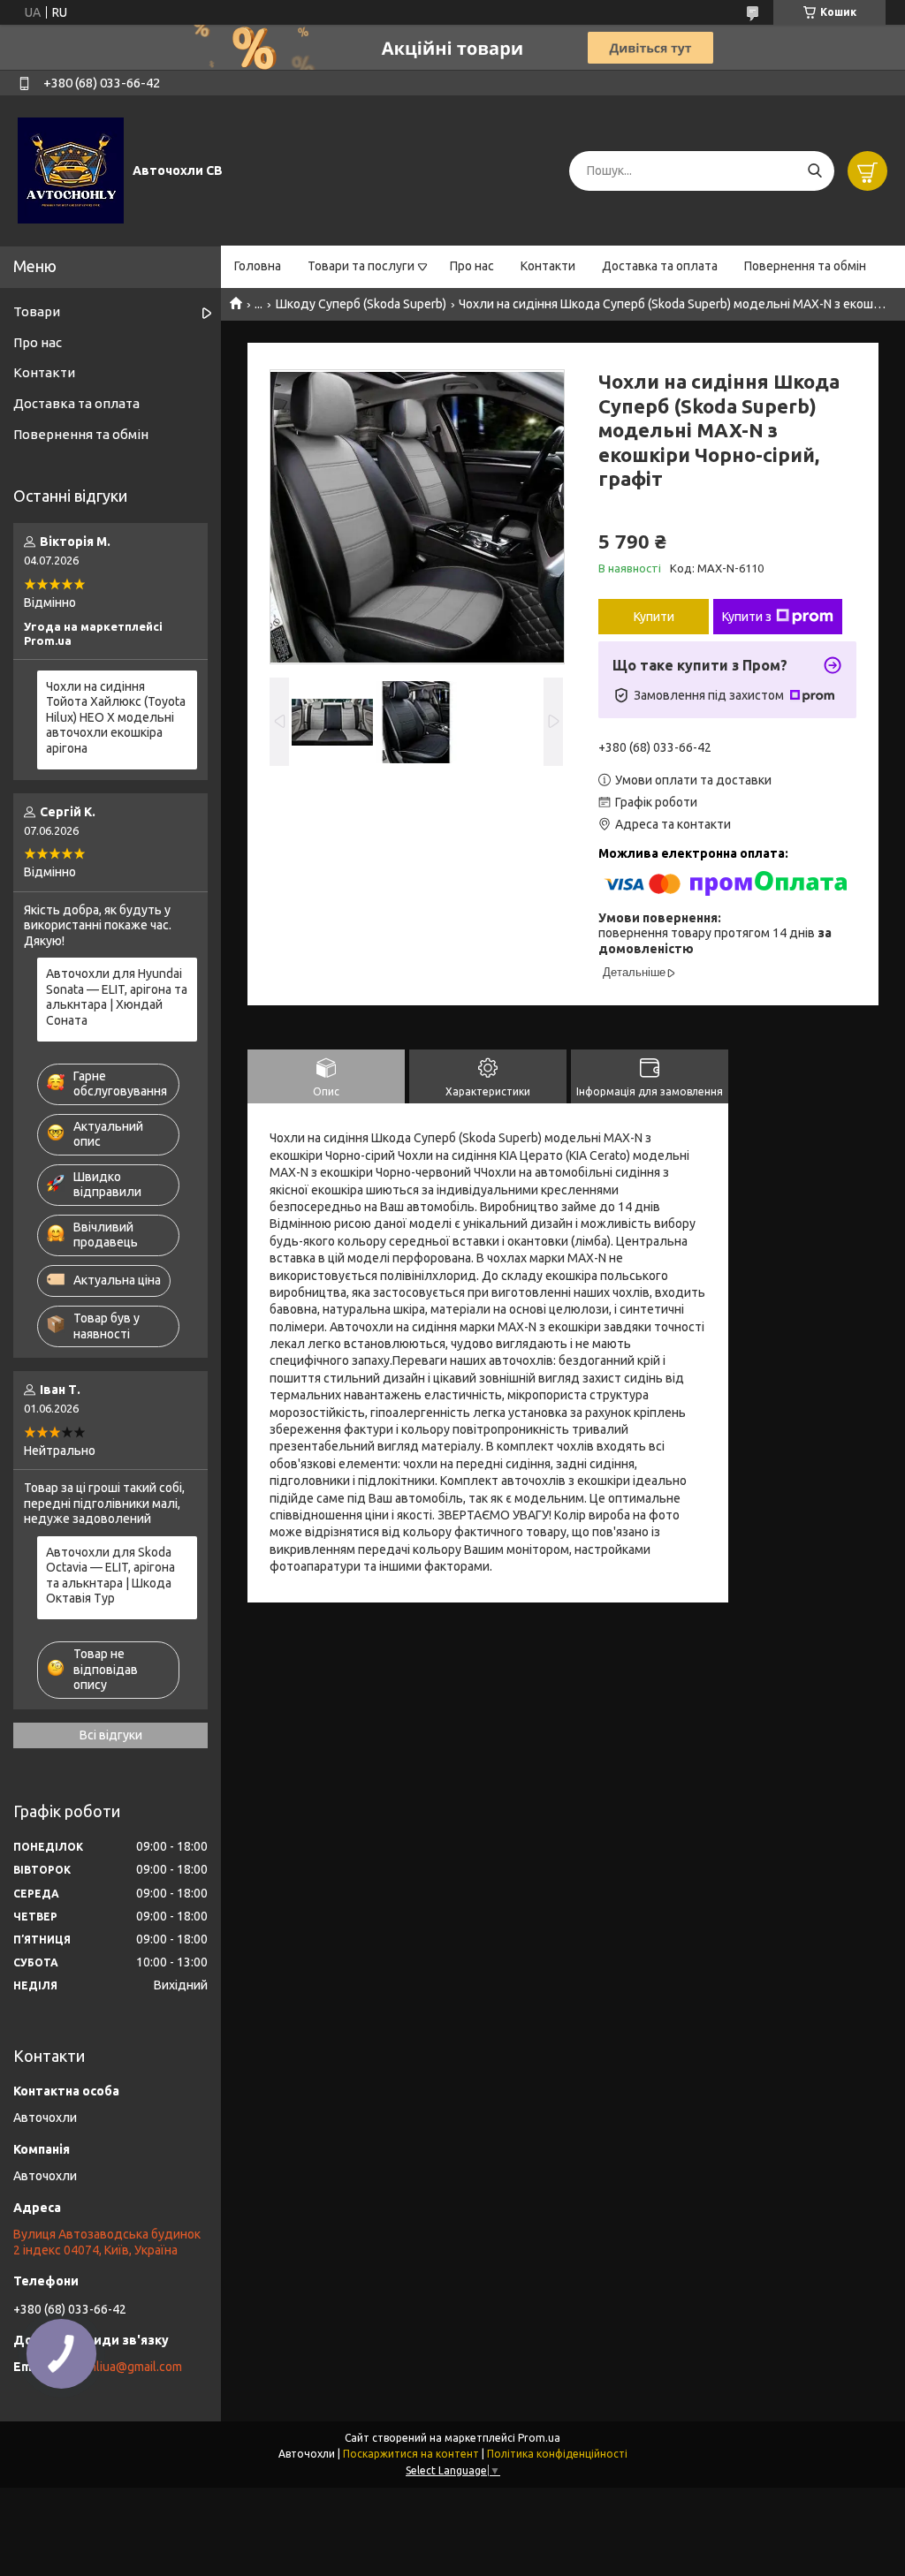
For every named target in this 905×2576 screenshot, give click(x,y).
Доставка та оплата (660, 266)
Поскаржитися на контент (411, 2454)
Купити (654, 617)
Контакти (548, 266)
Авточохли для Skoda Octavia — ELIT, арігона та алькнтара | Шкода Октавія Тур (110, 1576)
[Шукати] (814, 171)
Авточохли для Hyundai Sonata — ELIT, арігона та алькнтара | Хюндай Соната (117, 997)
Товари (37, 311)
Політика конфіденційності (557, 2454)
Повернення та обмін (805, 266)
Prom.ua (539, 2438)
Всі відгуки (111, 1735)
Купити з (747, 617)
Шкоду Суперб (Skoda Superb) (361, 304)
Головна (258, 266)
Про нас (472, 266)
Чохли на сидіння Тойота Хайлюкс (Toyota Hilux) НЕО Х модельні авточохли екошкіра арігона (116, 717)
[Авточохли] (71, 170)
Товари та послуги (361, 266)
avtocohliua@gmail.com (117, 2367)
